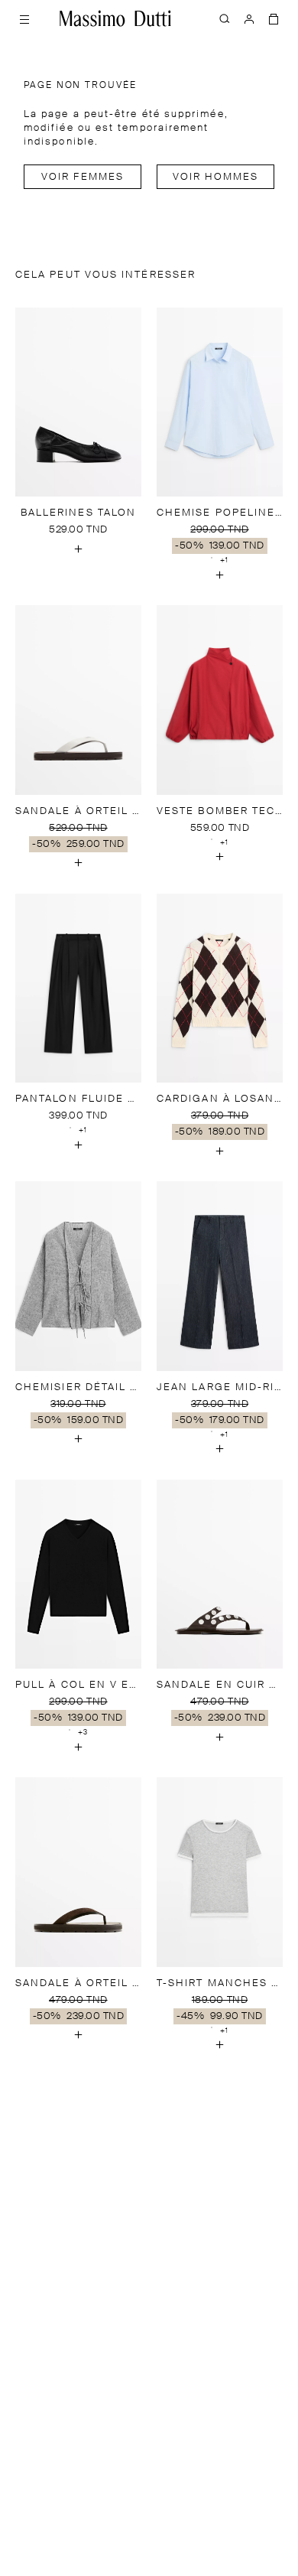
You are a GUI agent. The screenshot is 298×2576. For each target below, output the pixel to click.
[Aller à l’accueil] (115, 18)
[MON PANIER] (274, 18)
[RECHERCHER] (225, 18)
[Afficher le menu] (24, 18)
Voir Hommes (216, 177)
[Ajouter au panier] (79, 549)
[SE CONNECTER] (249, 18)
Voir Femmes (83, 177)
